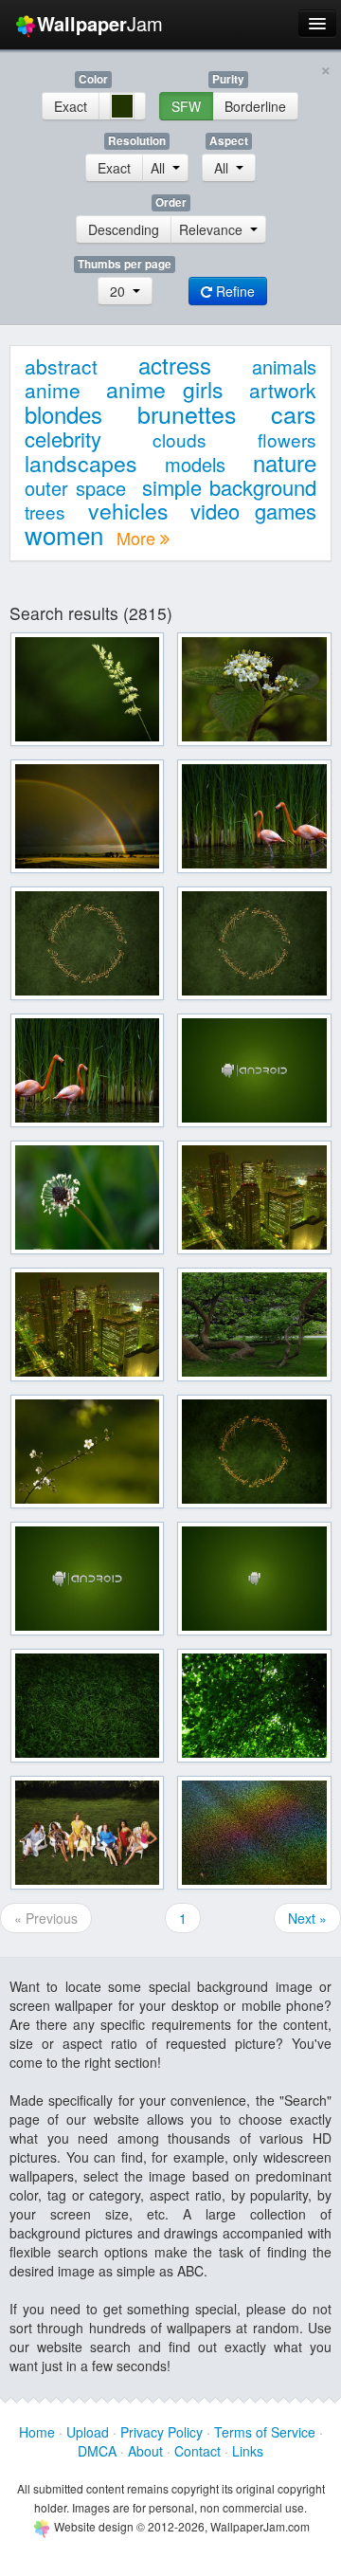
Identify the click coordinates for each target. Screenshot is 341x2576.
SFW (186, 106)
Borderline (255, 106)
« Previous (46, 1918)
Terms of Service (265, 2432)
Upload (88, 2432)
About (145, 2451)
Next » (307, 1918)
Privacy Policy (162, 2432)
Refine (233, 291)
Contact (197, 2451)
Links (248, 2451)
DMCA (97, 2451)
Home (37, 2432)
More (138, 538)
